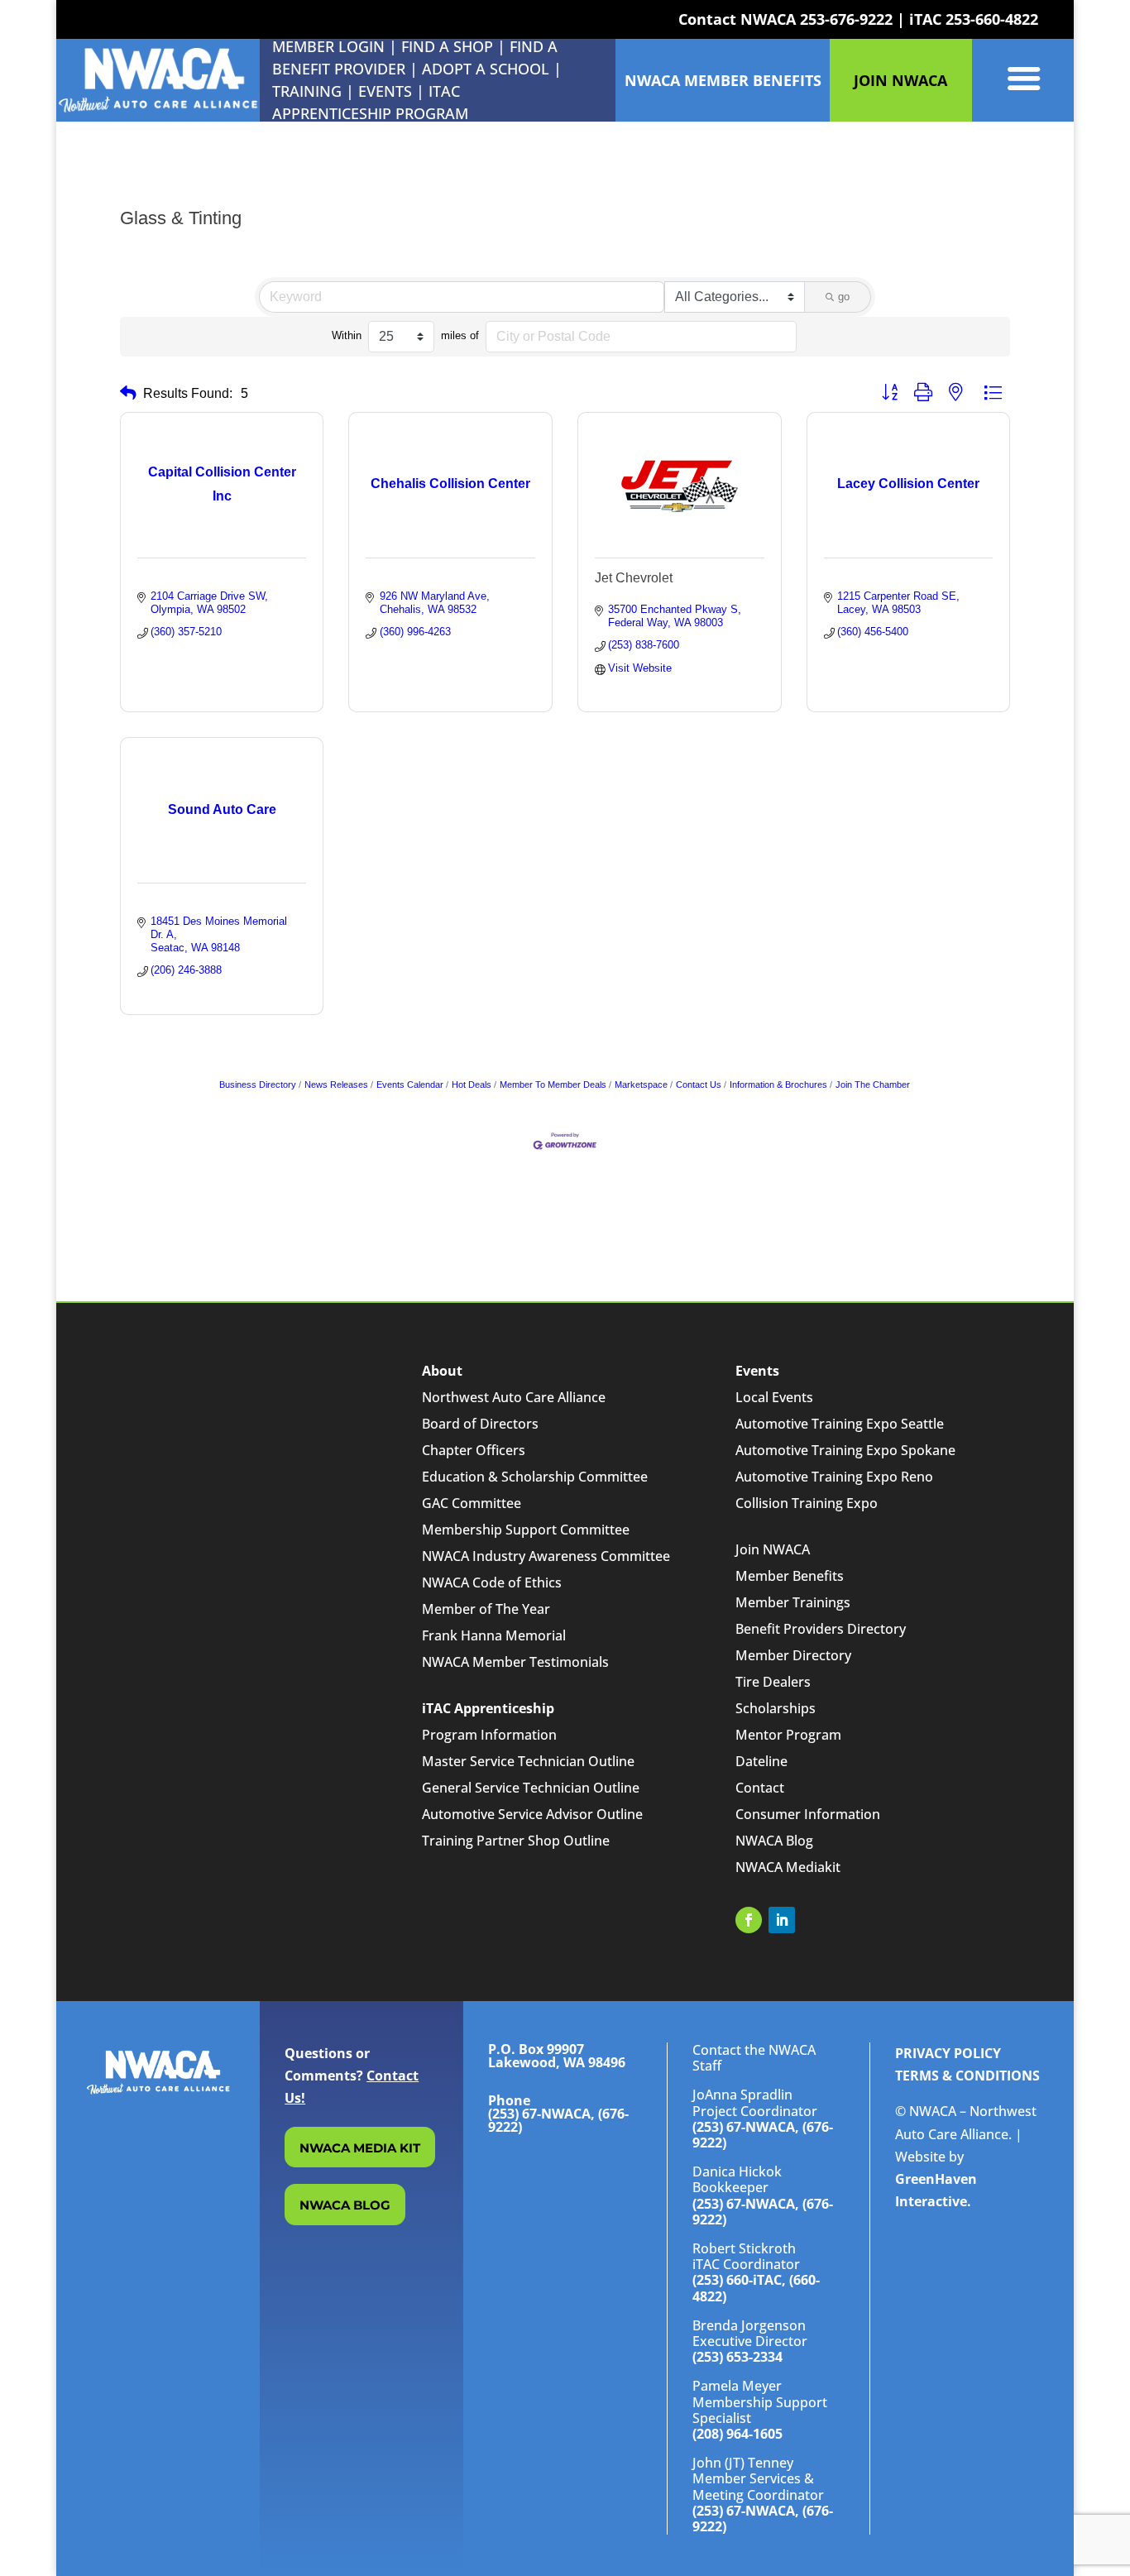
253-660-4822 (992, 19)
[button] (128, 393)
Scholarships (776, 1708)
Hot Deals (472, 1085)
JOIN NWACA (900, 80)
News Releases (336, 1085)
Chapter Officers (474, 1450)
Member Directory (793, 1655)
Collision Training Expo (807, 1503)
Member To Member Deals (553, 1085)
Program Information (489, 1735)
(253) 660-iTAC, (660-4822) (756, 2288)
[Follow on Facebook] (749, 1920)
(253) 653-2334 (737, 2357)
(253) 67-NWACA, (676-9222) (763, 2135)
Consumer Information (808, 1814)
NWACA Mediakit (788, 1867)
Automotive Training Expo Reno (834, 1477)
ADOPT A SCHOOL (488, 69)
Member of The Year (486, 1609)
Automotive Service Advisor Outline (532, 1814)
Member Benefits (790, 1576)
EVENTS (385, 91)
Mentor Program (788, 1735)
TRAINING (307, 91)
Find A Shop (447, 46)
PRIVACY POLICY (948, 2053)
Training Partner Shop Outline (516, 1841)
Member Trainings (793, 1602)
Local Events (774, 1397)
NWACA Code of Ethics (492, 1582)
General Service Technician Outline (531, 1788)
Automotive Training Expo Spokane (845, 1450)
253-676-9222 (846, 19)
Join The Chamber (873, 1085)
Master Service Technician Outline (528, 1761)
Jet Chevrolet (634, 578)
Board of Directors (480, 1424)
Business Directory (258, 1085)
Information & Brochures (778, 1085)
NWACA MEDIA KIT (360, 2148)
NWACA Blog (774, 1841)
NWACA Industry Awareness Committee (546, 1556)
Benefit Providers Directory (821, 1629)
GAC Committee (472, 1503)
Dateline (761, 1761)
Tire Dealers (773, 1682)
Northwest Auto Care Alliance (514, 1397)
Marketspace (641, 1085)
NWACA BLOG (345, 2205)
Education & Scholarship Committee (535, 1477)
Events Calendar (410, 1085)
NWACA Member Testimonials (515, 1662)
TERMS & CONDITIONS (967, 2076)
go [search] (844, 297)
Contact (760, 1788)
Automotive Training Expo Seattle (840, 1424)
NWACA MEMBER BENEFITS (723, 80)
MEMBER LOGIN (328, 46)
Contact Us (699, 1085)
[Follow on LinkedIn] (782, 1920)
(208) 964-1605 (737, 2434)
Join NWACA (773, 1549)
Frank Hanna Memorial (494, 1635)
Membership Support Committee (526, 1530)
